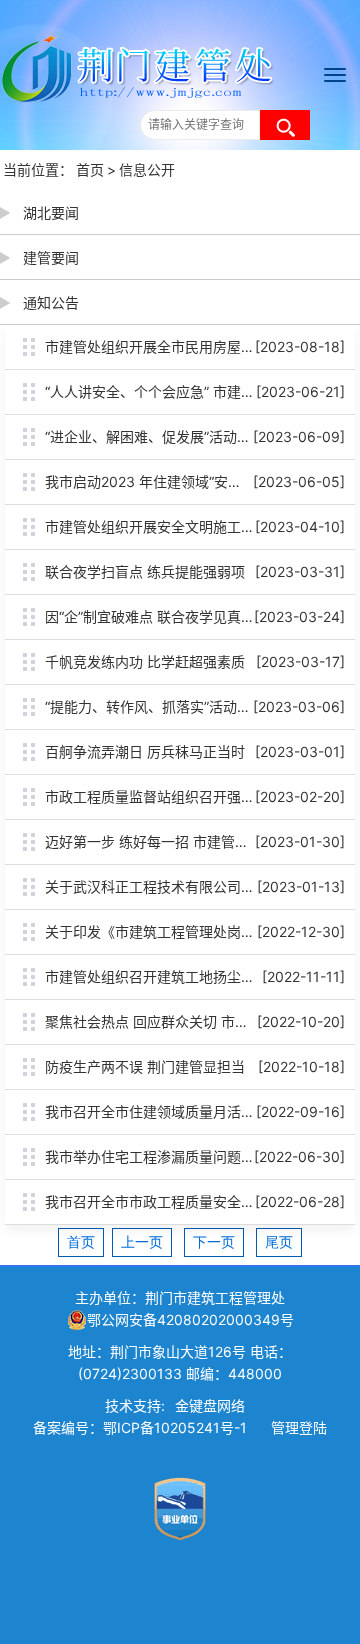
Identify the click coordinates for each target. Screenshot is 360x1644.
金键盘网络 (210, 1405)
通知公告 (51, 302)
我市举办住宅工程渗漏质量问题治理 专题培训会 (194, 1156)
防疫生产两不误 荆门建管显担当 (145, 1066)
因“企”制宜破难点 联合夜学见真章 (150, 616)
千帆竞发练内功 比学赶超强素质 (145, 661)
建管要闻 (51, 257)
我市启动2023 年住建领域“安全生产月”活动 (181, 481)
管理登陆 (299, 1427)
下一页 (214, 1242)
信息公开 (147, 169)
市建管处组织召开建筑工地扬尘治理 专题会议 (187, 976)
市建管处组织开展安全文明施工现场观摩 (171, 526)
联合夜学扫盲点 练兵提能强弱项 (145, 571)
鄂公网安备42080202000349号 (190, 1319)
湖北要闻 (51, 212)
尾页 (279, 1242)
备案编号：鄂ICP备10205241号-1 (140, 1427)
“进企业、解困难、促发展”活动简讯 (155, 436)
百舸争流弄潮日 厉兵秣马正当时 (145, 751)
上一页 (142, 1242)
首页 (90, 169)
